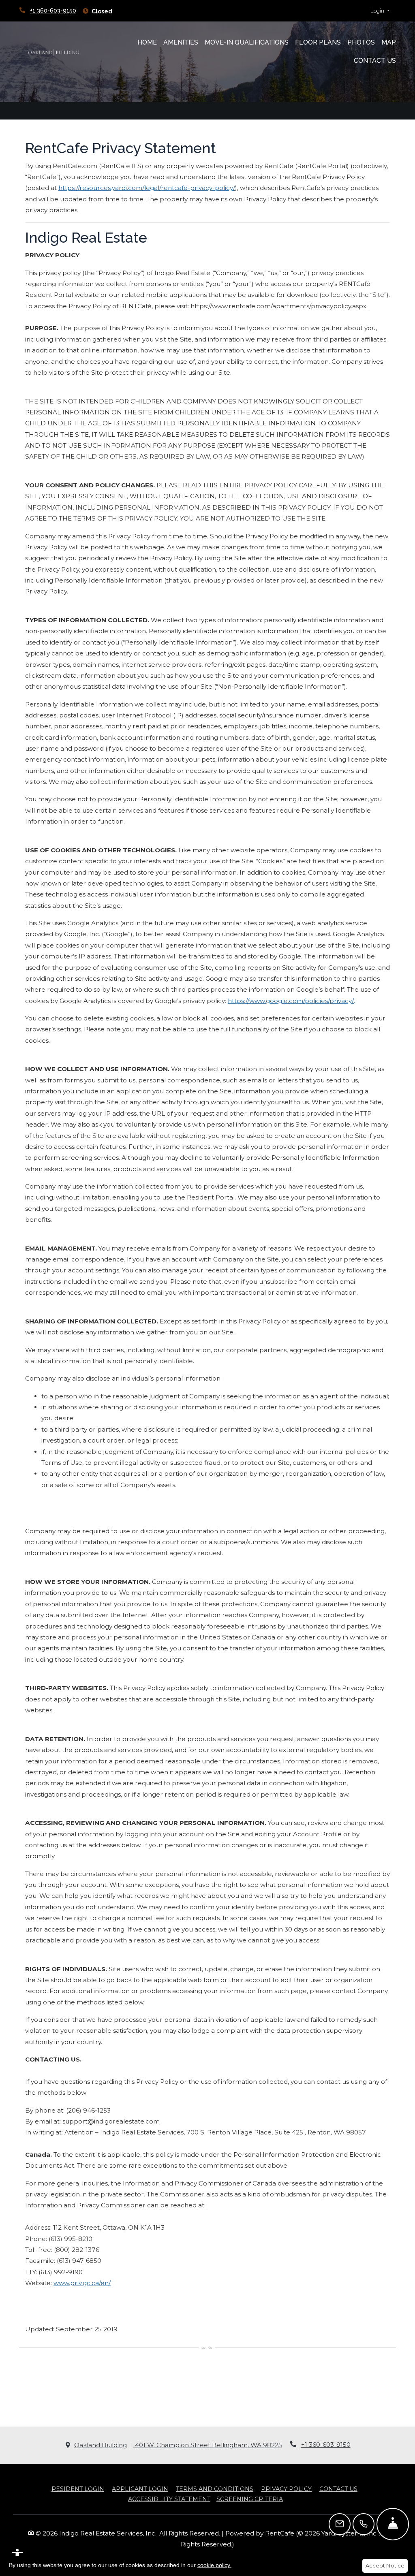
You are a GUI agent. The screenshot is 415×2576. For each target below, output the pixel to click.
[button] (380, 11)
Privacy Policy (286, 2489)
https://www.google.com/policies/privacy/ (291, 1001)
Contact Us (375, 61)
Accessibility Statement (169, 2499)
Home (147, 42)
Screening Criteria (250, 2499)
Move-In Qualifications (247, 42)
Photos (361, 42)
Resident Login (78, 2489)
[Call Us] (364, 2524)
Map (389, 42)
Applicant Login (140, 2489)
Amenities (181, 42)
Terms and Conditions (215, 2489)
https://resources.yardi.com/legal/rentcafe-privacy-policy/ (147, 188)
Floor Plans (318, 42)
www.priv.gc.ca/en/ (82, 2283)
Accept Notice (385, 2565)
